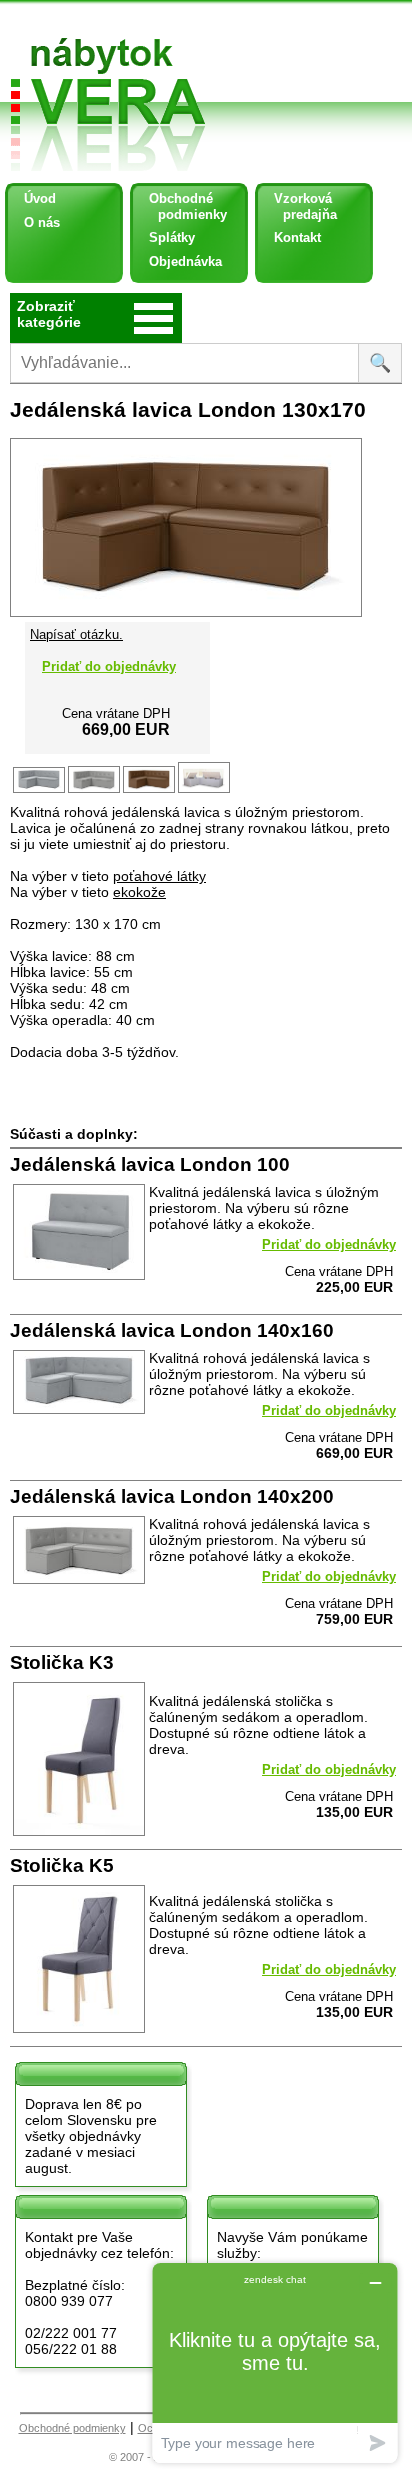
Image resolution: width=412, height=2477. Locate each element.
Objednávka (185, 261)
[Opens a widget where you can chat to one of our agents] (275, 2362)
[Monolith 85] (40, 791)
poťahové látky (159, 876)
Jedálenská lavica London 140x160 (172, 1330)
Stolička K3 (62, 1662)
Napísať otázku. (76, 634)
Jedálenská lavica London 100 (150, 1164)
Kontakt (297, 237)
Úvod (40, 198)
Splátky (172, 237)
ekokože (139, 892)
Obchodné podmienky (180, 206)
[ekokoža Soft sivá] (95, 791)
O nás (42, 222)
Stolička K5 (62, 1865)
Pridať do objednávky (109, 666)
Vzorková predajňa (298, 206)
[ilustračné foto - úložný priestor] (205, 791)
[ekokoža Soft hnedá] (150, 791)
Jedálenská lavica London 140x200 (172, 1496)
